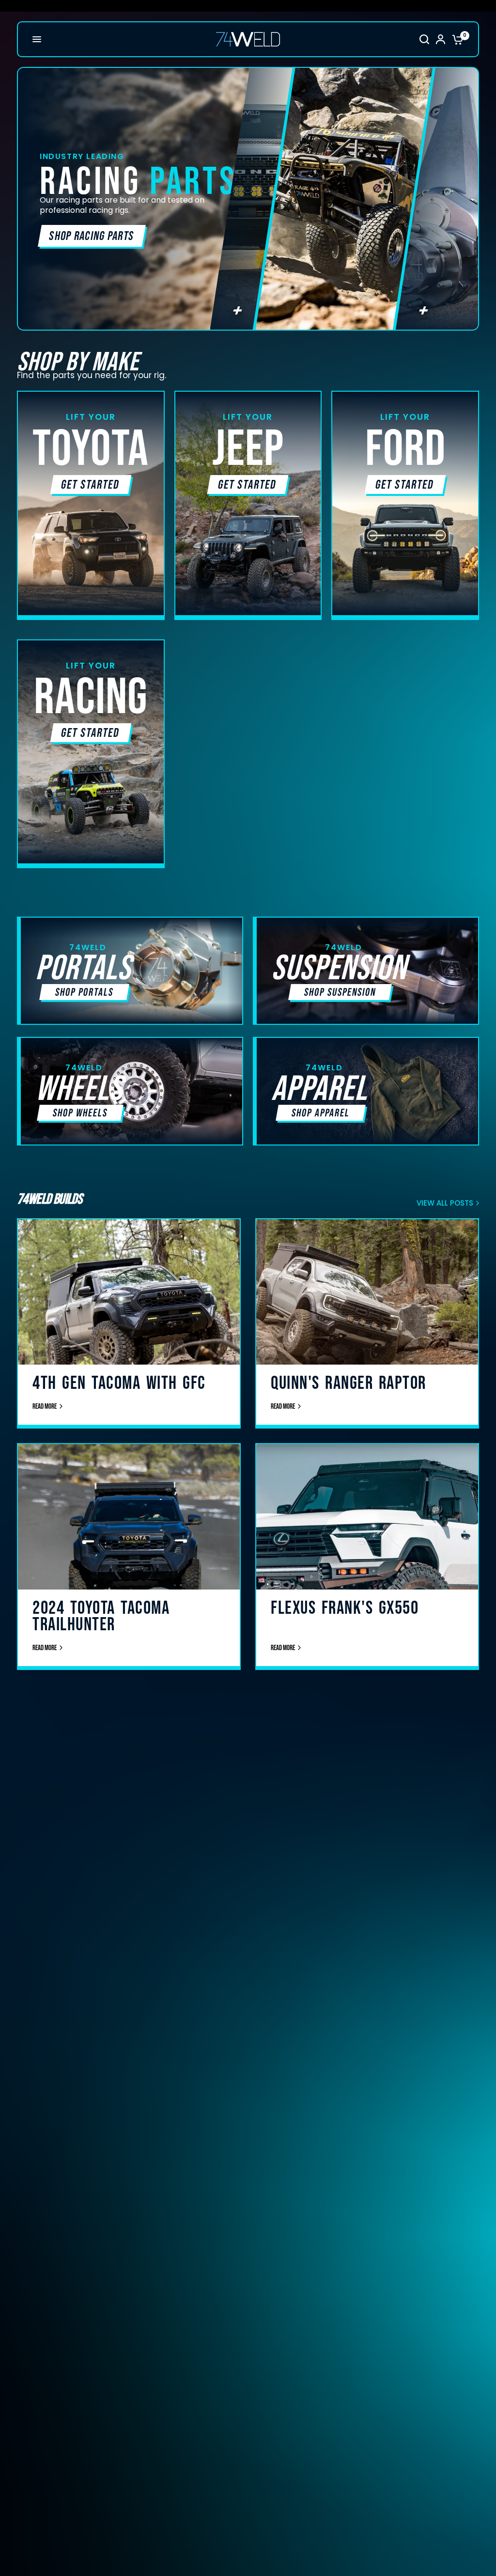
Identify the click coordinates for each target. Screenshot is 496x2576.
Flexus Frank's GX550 (345, 1608)
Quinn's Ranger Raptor (349, 1383)
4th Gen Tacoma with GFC (119, 1383)
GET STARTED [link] (91, 485)
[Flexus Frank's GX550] (367, 1555)
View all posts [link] (445, 1203)
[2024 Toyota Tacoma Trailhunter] (129, 1555)
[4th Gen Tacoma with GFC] (129, 1330)
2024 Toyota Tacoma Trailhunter (101, 1616)
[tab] (251, 199)
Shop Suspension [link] (340, 993)
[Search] (424, 39)
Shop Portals (80, 236)
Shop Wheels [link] (80, 1113)
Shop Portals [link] (84, 993)
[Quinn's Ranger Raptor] (367, 1330)
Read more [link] (45, 1407)
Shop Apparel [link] (320, 1113)
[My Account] (441, 39)
